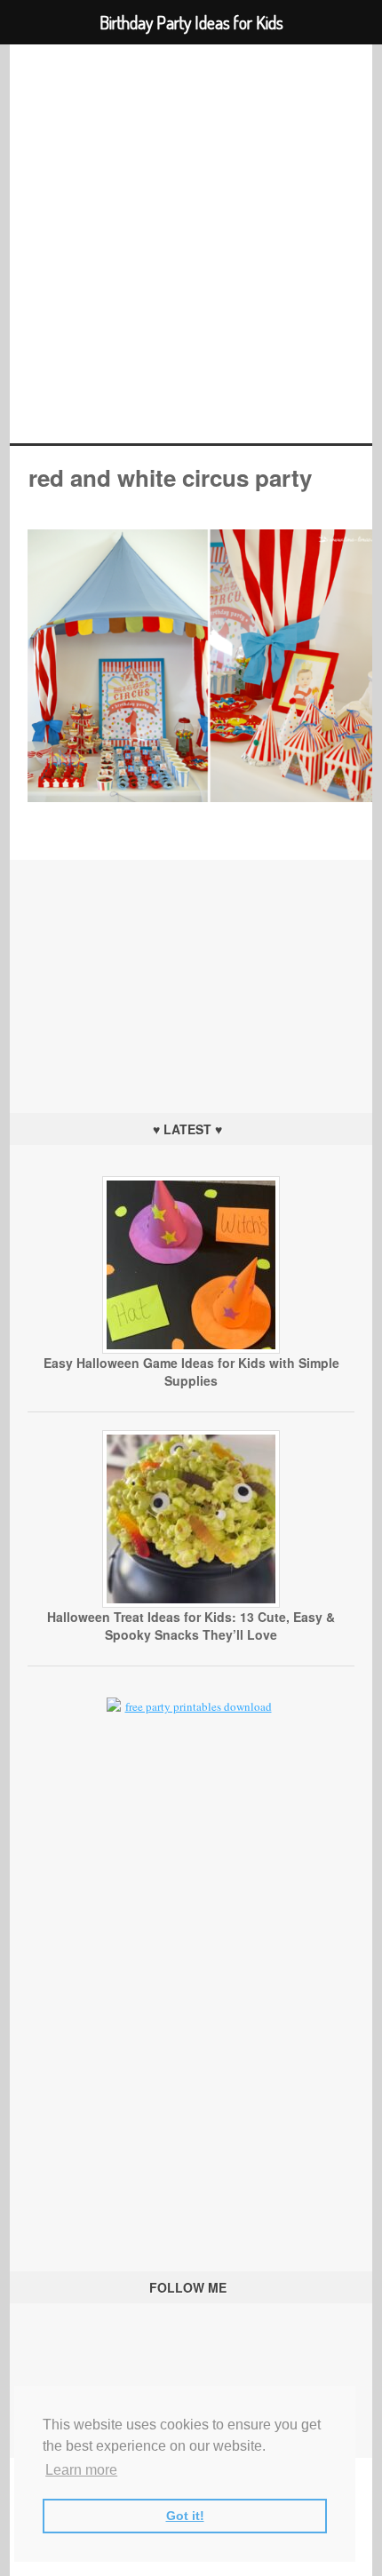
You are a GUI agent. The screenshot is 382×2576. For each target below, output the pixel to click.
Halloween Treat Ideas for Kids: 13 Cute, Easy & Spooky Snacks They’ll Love (191, 1626)
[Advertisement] (191, 971)
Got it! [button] (185, 2516)
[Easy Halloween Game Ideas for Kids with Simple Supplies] (191, 1349)
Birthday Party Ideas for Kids (191, 244)
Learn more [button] (81, 2470)
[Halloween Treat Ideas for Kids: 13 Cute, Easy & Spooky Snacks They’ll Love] (191, 1603)
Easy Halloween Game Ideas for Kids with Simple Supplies (191, 1371)
